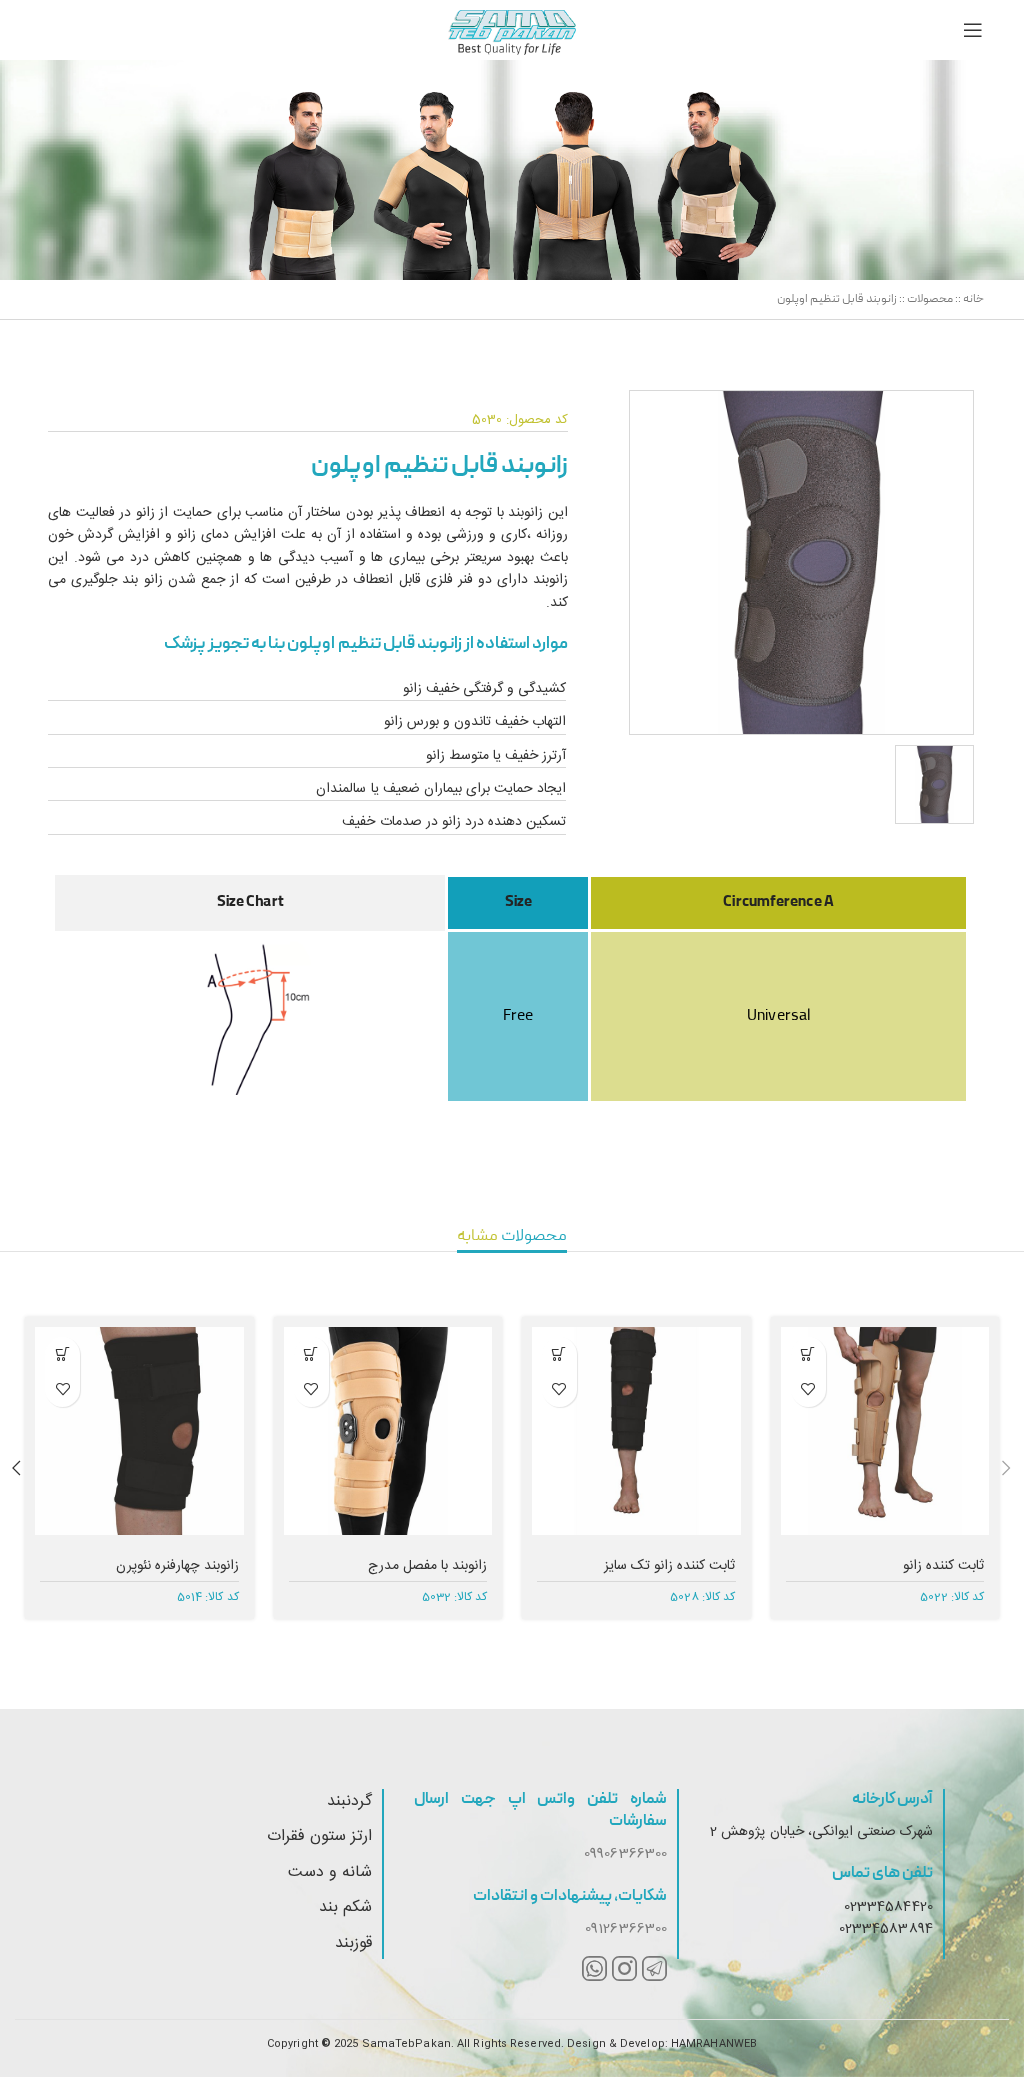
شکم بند (345, 1907)
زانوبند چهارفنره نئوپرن (177, 1566)
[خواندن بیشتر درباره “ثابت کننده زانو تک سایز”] (559, 1354)
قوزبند (353, 1943)
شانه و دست (330, 1872)
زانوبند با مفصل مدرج (427, 1566)
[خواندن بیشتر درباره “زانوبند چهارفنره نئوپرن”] (62, 1354)
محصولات (930, 299)
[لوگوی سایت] (512, 30)
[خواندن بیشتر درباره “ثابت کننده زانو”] (808, 1354)
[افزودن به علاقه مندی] (808, 1389)
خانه (973, 299)
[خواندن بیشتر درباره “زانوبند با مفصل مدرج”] (311, 1354)
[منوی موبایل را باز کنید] (973, 30)
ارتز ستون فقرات (319, 1836)
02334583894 (886, 1929)
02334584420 (888, 1907)
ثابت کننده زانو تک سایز (669, 1566)
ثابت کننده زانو (943, 1566)
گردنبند (349, 1801)
